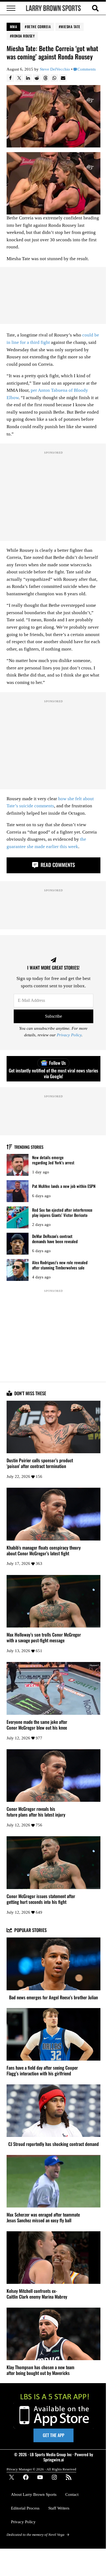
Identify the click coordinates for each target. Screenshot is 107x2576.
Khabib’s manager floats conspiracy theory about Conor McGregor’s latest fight (44, 1551)
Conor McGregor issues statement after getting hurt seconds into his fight (41, 1899)
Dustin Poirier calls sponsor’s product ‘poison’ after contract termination (40, 1463)
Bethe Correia (39, 27)
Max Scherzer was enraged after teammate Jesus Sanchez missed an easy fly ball (43, 2218)
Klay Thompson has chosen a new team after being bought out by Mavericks (40, 2370)
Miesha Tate (71, 27)
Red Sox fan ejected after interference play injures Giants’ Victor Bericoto (62, 1212)
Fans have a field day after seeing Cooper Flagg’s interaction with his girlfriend (42, 2071)
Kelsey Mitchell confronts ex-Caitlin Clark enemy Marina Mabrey (37, 2294)
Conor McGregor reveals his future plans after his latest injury (36, 1812)
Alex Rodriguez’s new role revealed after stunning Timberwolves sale (60, 1265)
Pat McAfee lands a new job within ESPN (64, 1186)
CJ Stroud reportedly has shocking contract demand (54, 2144)
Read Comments (57, 865)
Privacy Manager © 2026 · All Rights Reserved (41, 2469)
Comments (87, 69)
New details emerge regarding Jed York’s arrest (53, 1160)
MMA (14, 27)
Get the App (54, 2435)
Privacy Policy (69, 1035)
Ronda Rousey (23, 36)
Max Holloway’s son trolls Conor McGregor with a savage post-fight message (44, 1638)
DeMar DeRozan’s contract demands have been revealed (55, 1239)
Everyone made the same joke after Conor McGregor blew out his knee (37, 1725)
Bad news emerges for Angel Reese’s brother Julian (54, 1998)
